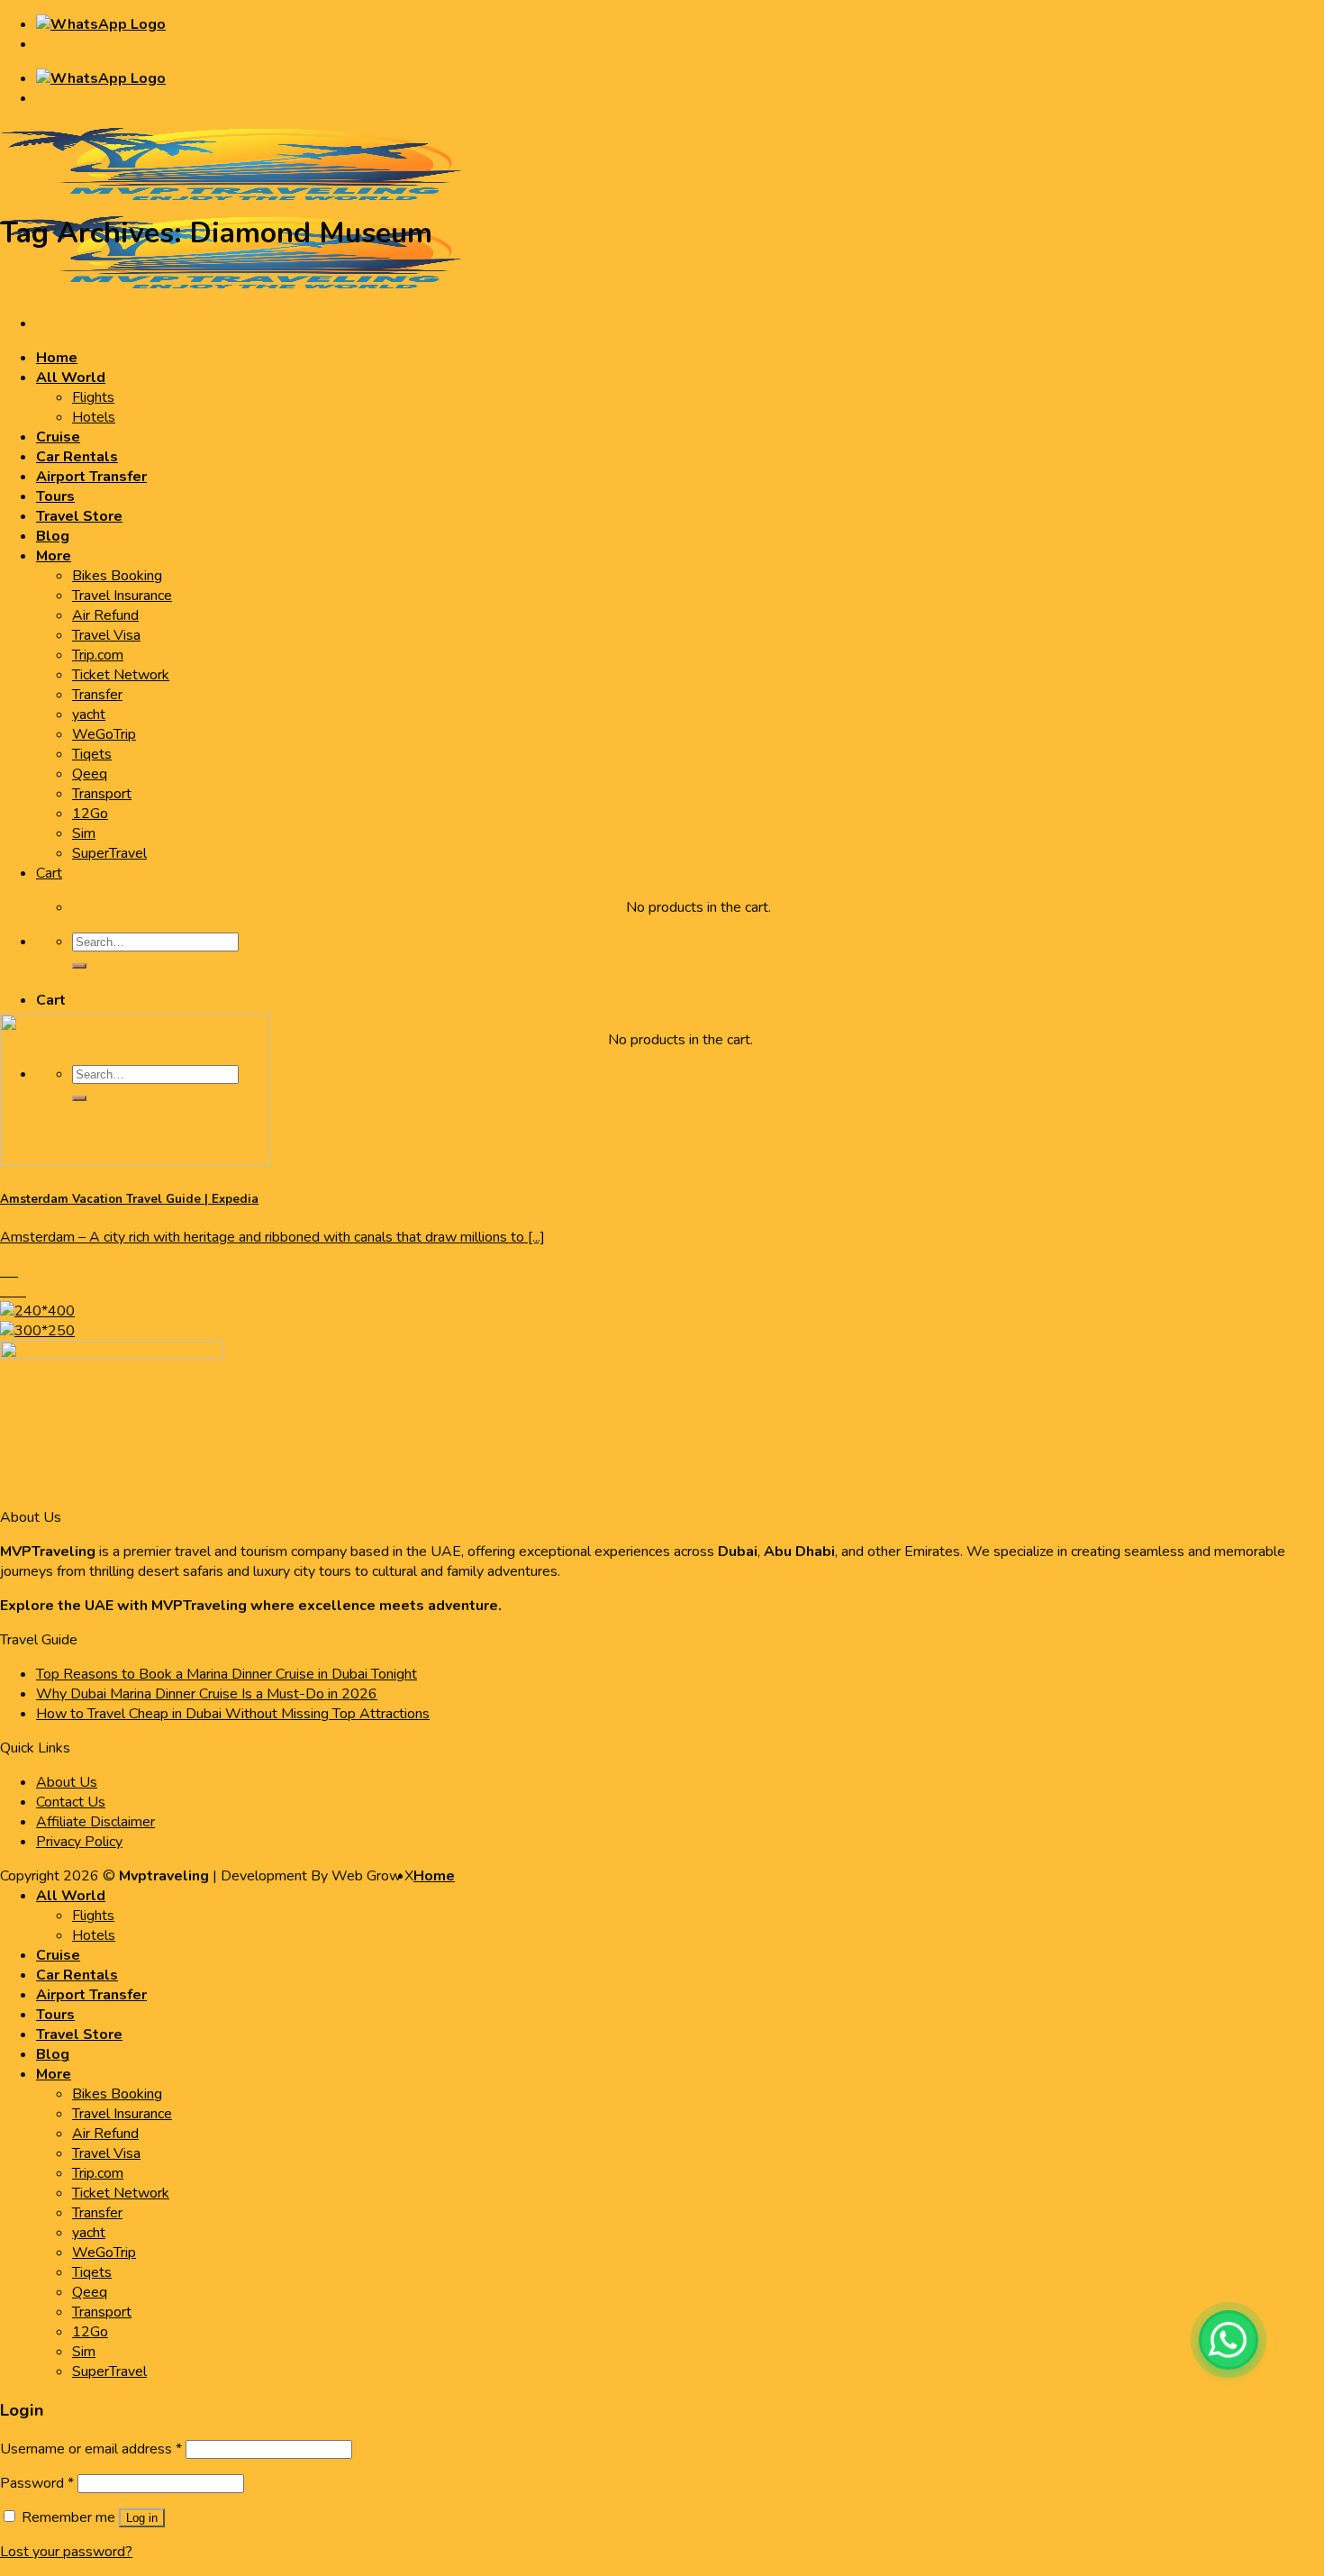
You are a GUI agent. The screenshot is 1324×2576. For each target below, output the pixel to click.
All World (71, 378)
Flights (93, 397)
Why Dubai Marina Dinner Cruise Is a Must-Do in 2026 (207, 1694)
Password (37, 2483)
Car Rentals (77, 457)
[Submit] (79, 966)
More (54, 556)
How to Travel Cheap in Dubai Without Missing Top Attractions (233, 1714)
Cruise (58, 437)
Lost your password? (66, 2552)
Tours (55, 496)
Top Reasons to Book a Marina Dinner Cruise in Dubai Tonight (227, 1674)
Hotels (94, 417)
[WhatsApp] (1229, 2340)
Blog (53, 536)
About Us (67, 1782)
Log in (142, 2518)
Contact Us (71, 1802)
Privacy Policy (79, 1842)
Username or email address (91, 2449)
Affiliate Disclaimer (95, 1822)
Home (57, 358)
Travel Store (79, 516)
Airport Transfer (91, 477)
